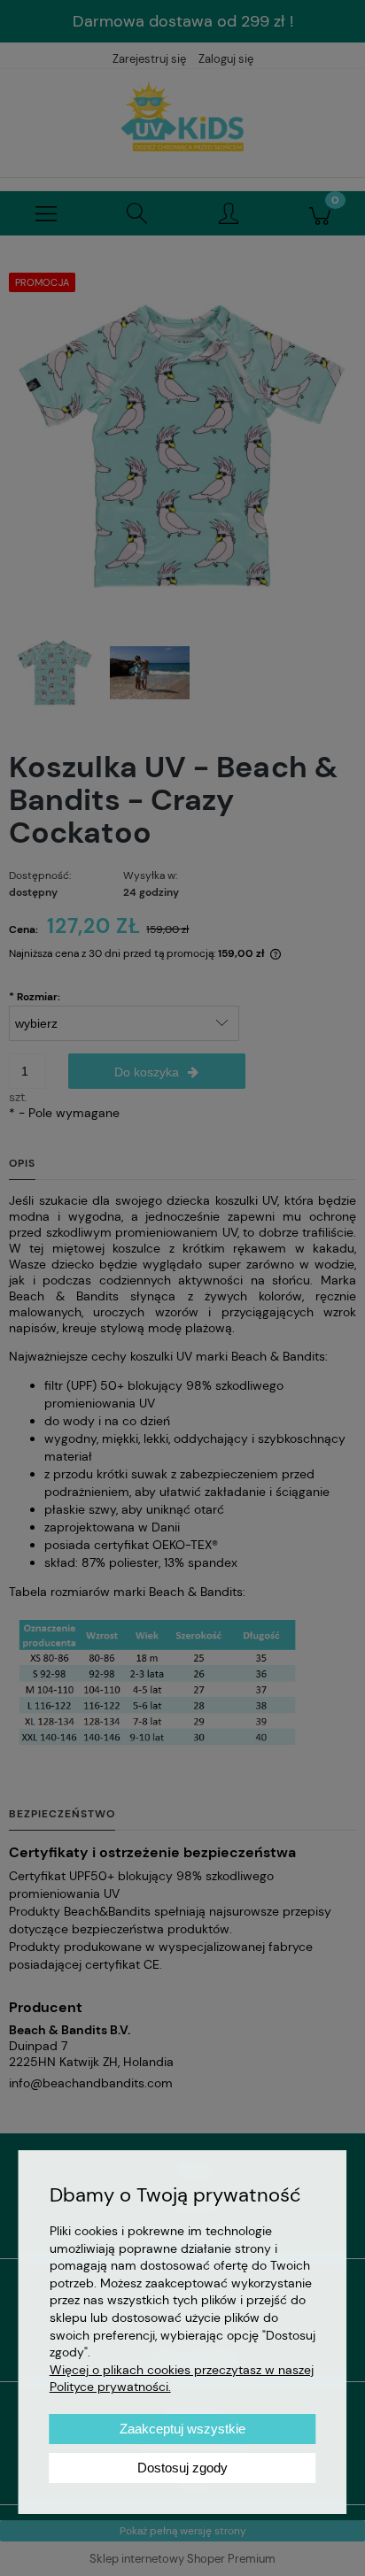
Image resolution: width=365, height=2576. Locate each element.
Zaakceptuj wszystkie (182, 2429)
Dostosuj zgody (182, 2468)
